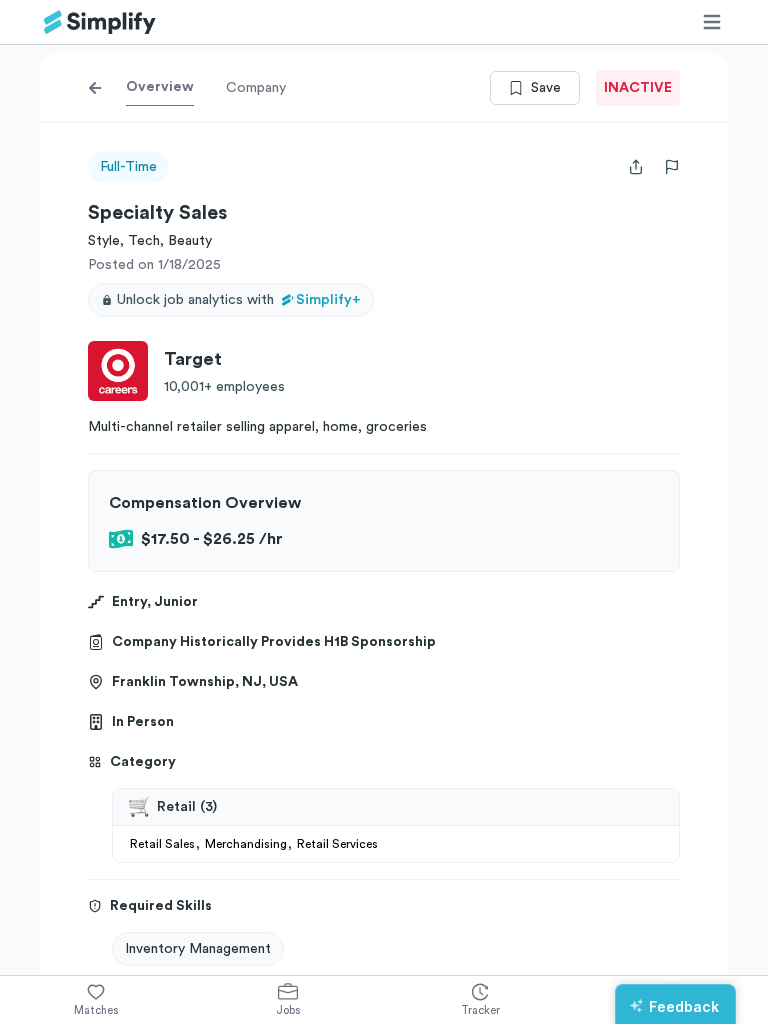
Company (256, 88)
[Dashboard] (100, 22)
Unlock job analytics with (239, 300)
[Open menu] (712, 22)
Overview (160, 87)
